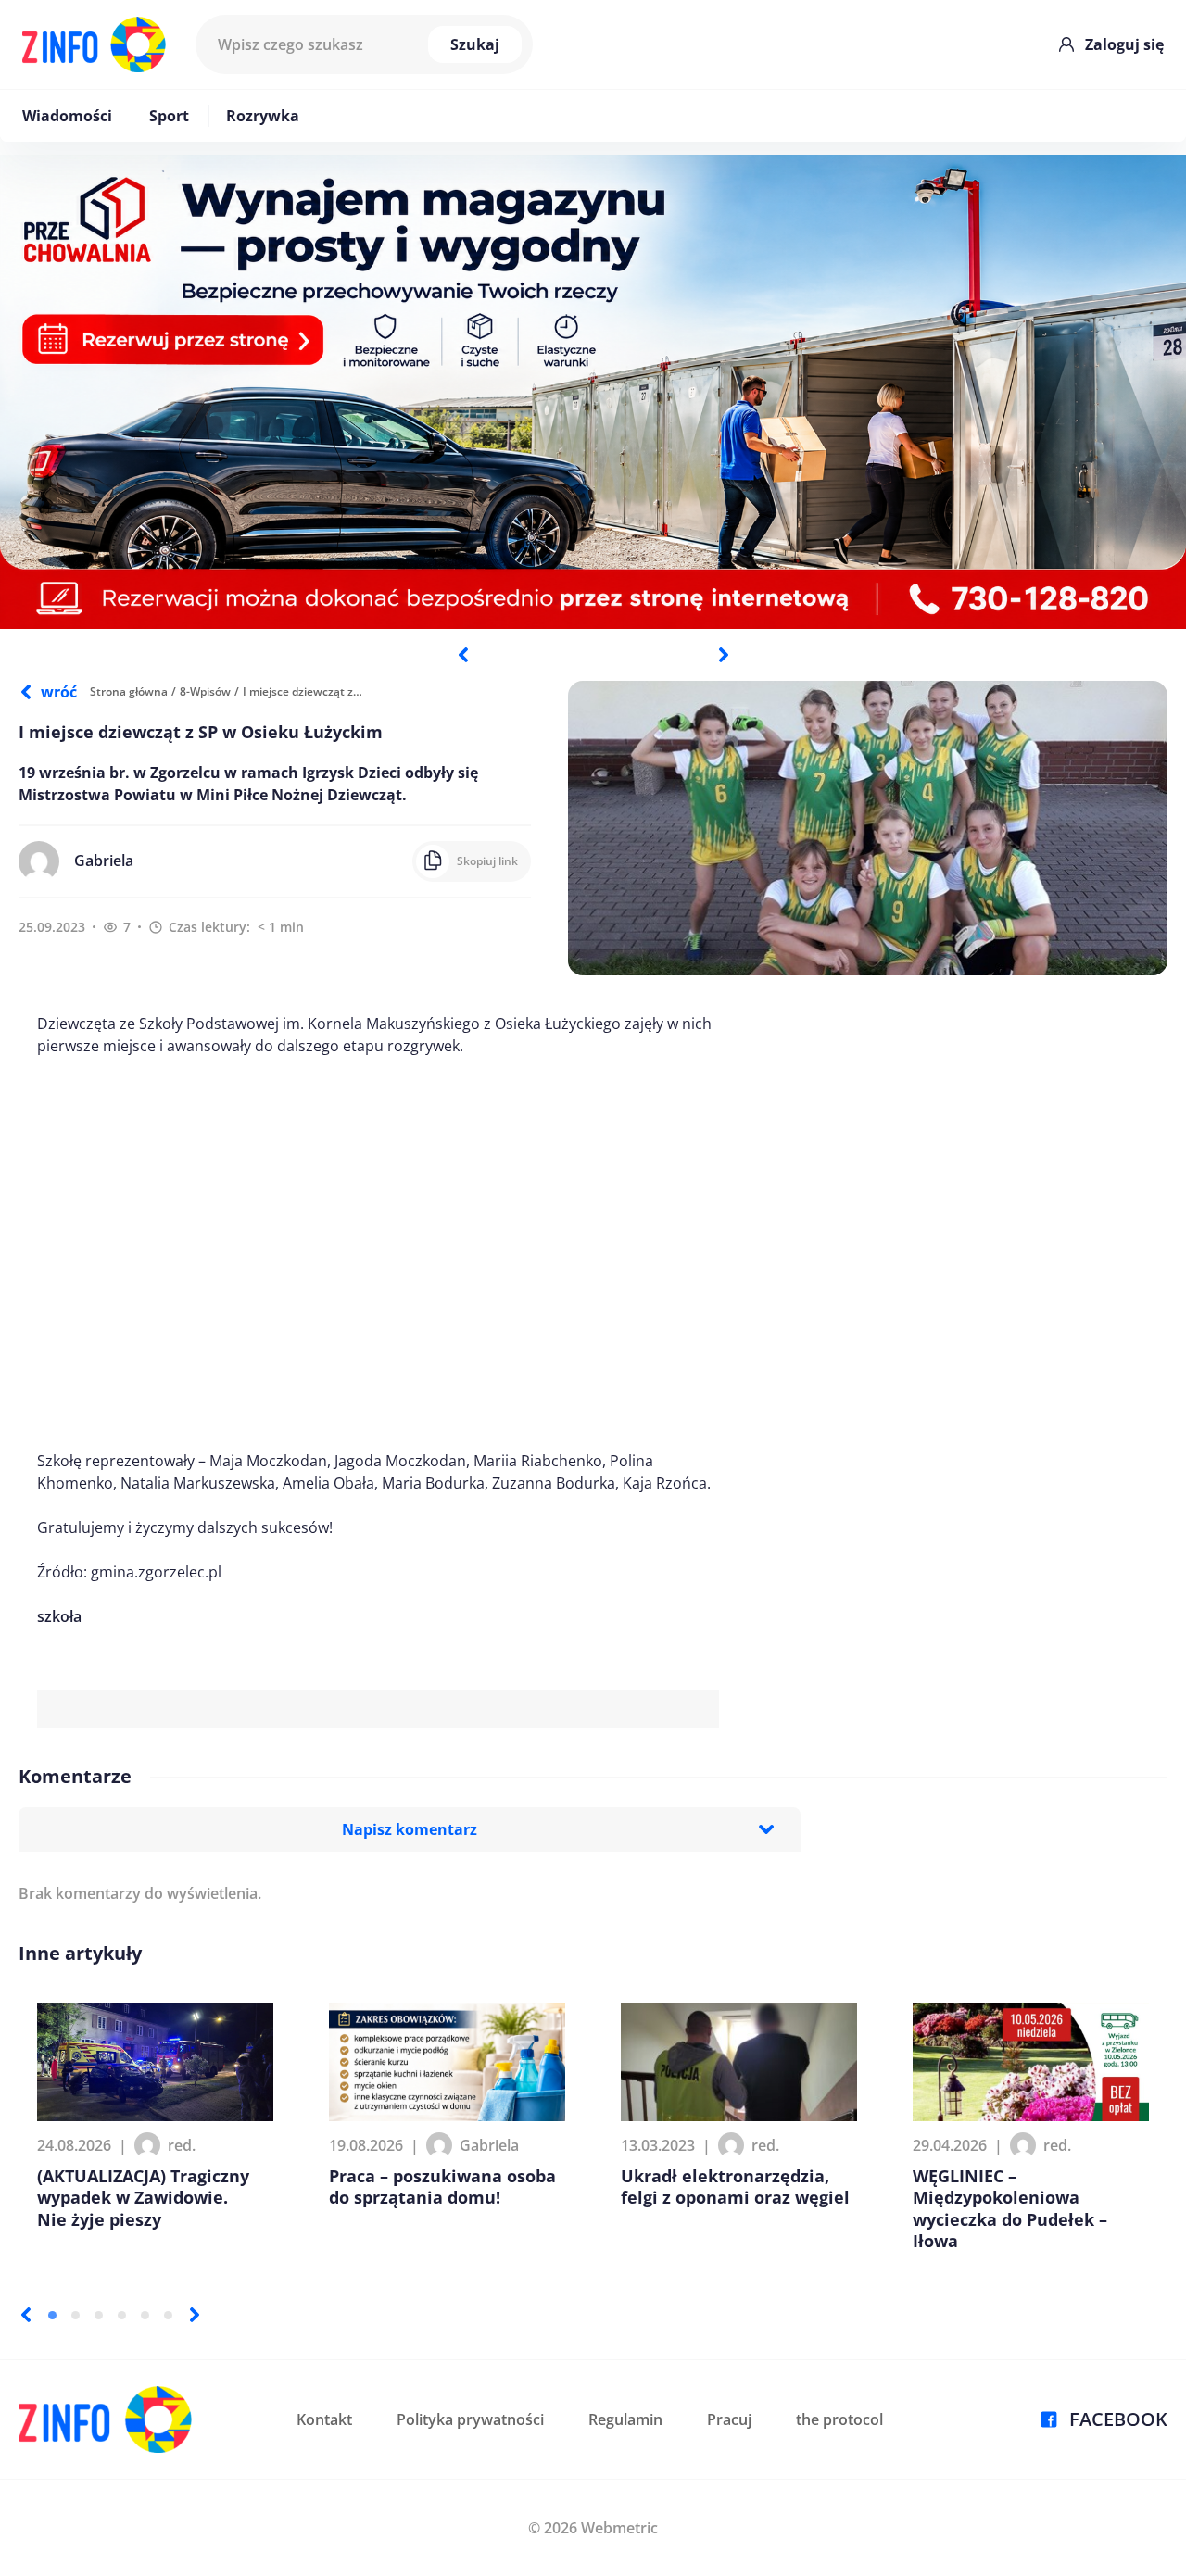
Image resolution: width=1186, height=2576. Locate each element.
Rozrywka (263, 116)
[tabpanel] (593, 392)
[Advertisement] (378, 1253)
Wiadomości (67, 116)
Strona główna (129, 691)
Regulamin (625, 2419)
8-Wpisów (205, 691)
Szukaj (475, 44)
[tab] (52, 2315)
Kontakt (324, 2419)
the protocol (839, 2419)
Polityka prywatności (470, 2419)
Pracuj (729, 2419)
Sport (169, 116)
